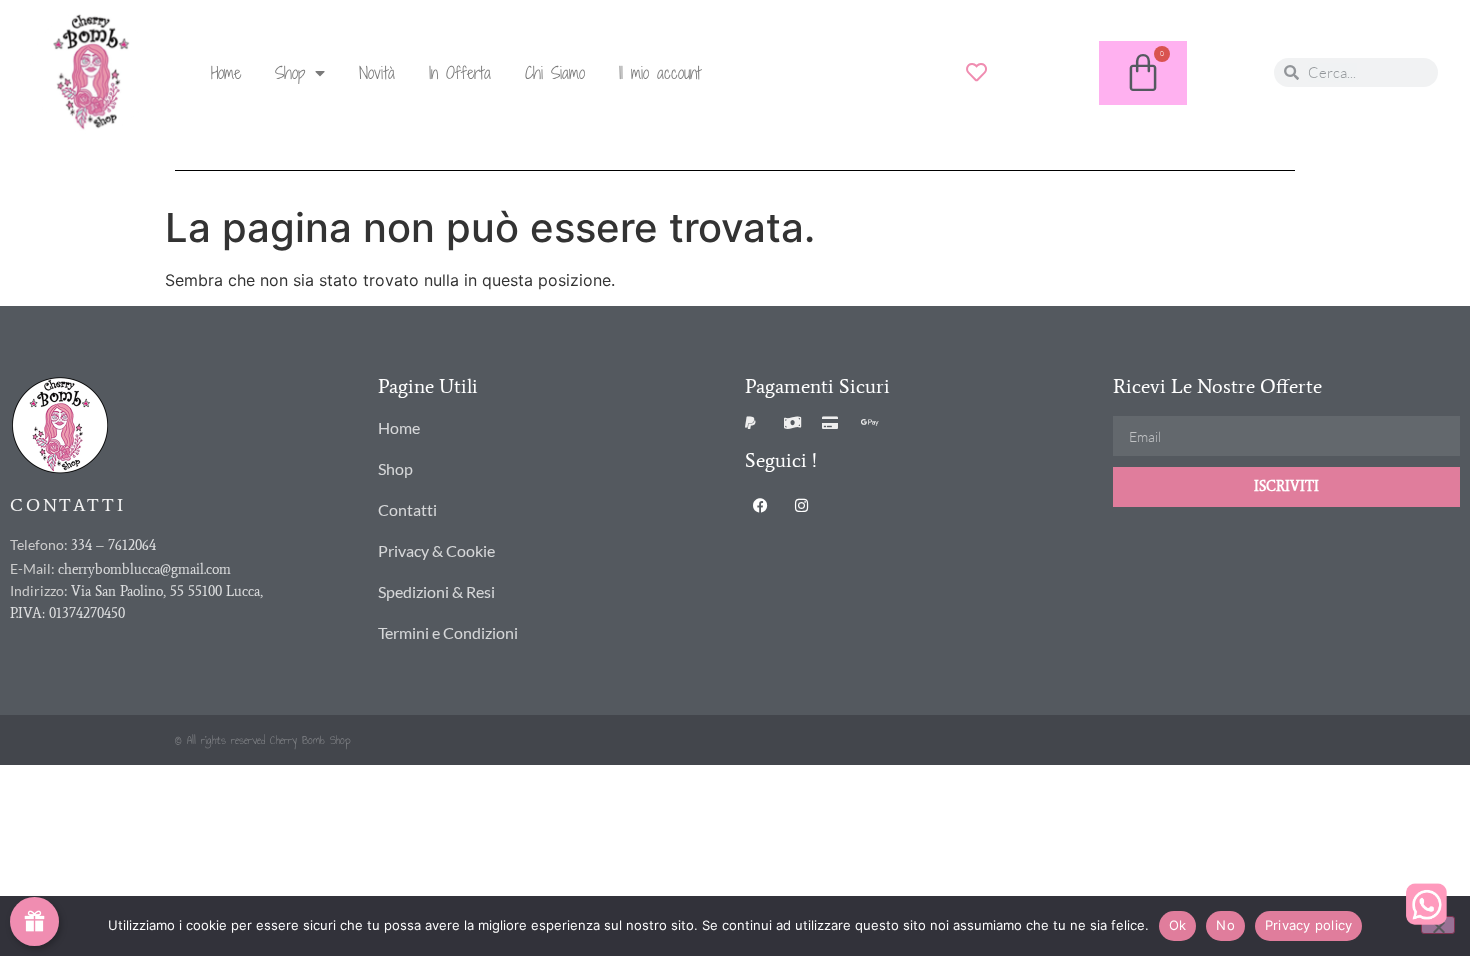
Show (34, 921)
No (1225, 925)
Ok (1178, 925)
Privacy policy (1309, 925)
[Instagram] (801, 505)
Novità (377, 73)
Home (226, 73)
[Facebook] (760, 505)
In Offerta (460, 73)
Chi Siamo (555, 73)
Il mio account (660, 73)
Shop (290, 73)
